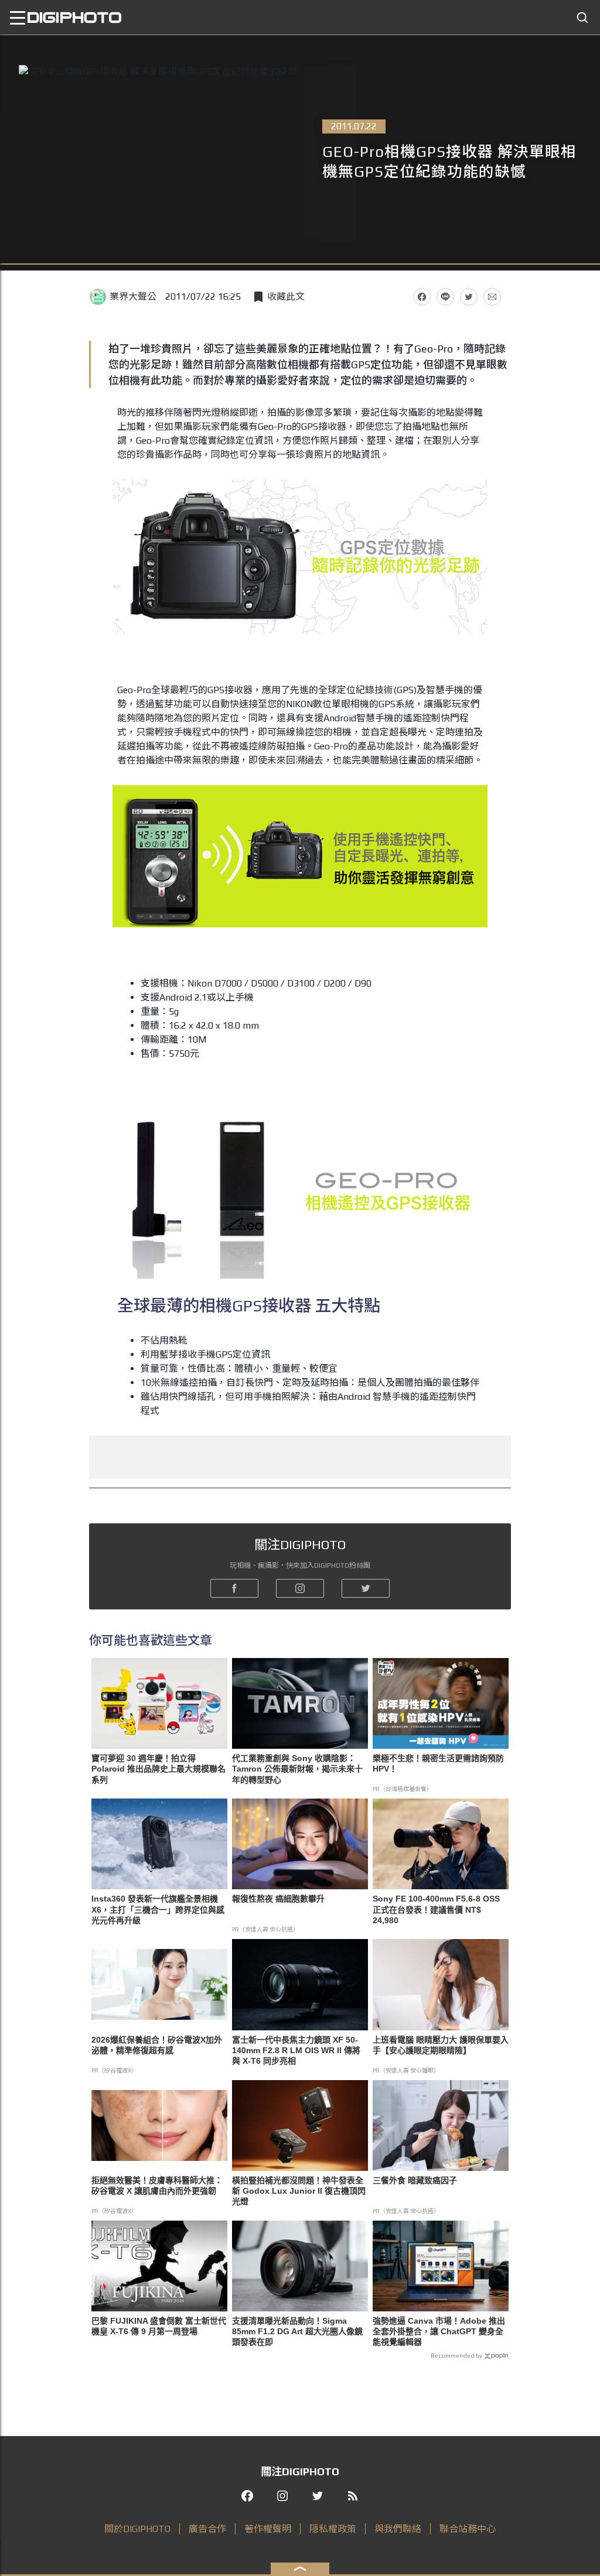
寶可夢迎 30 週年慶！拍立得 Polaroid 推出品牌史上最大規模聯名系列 (158, 1769)
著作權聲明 (268, 2529)
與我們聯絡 (398, 2529)
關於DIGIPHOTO (137, 2529)
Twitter (469, 297)
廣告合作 (207, 2529)
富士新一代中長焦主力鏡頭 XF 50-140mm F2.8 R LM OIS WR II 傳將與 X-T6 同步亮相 (296, 2050)
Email (492, 297)
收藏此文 (286, 297)
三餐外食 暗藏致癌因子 (415, 2180)
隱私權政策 (333, 2529)
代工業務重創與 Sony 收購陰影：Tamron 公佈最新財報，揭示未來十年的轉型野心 (297, 1769)
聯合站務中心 (468, 2529)
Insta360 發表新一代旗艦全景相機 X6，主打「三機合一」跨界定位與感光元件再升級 (158, 1909)
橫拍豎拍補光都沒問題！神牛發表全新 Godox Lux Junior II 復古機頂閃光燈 (299, 2191)
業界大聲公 (133, 297)
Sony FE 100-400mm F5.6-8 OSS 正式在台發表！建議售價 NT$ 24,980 (436, 1909)
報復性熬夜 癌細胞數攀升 (278, 1899)
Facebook (422, 297)
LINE (445, 297)
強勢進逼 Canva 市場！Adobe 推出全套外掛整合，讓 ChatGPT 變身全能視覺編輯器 (439, 2331)
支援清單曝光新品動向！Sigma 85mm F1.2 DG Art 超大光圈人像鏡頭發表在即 (297, 2331)
